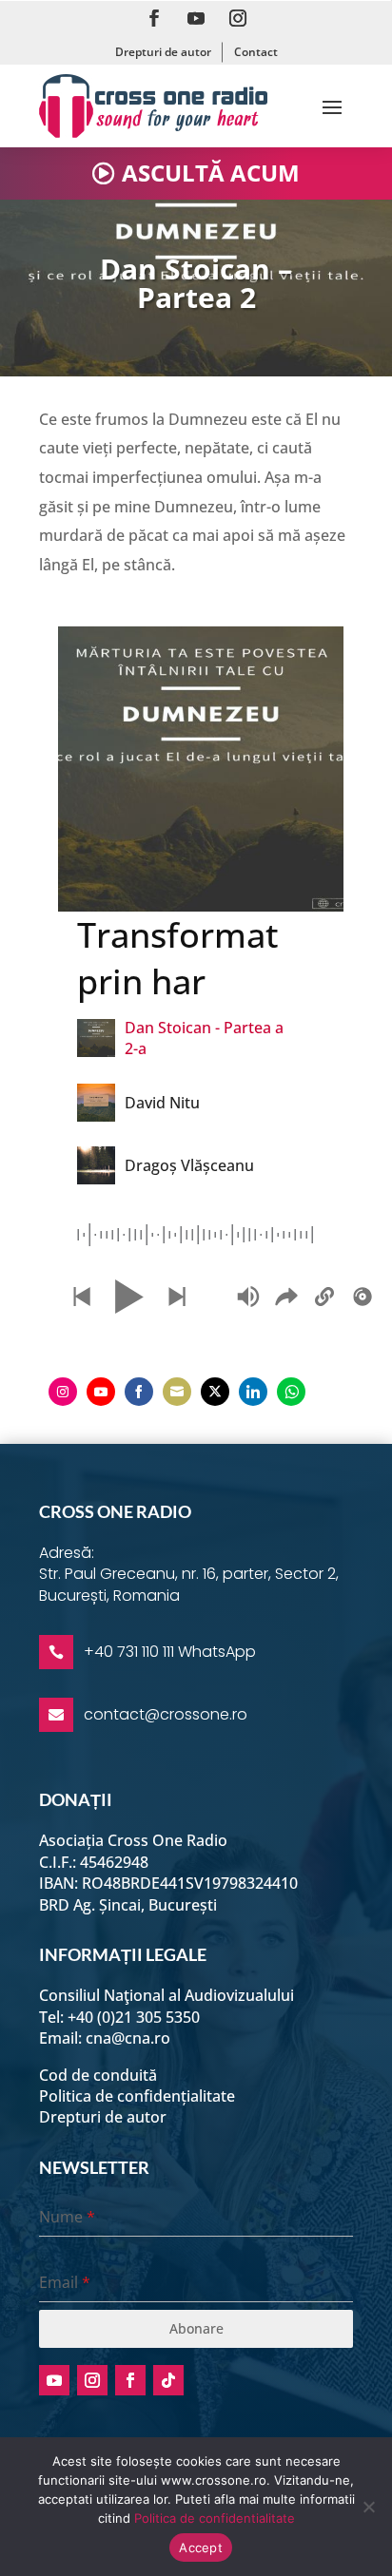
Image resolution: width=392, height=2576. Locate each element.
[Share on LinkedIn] (253, 1392)
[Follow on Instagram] (238, 18)
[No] (368, 2507)
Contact (256, 52)
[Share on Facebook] (139, 1392)
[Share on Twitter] (215, 1392)
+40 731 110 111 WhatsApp (170, 1652)
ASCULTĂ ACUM (211, 173)
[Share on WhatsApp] (291, 1392)
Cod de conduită (98, 2075)
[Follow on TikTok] (168, 2380)
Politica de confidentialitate (215, 2518)
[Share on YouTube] (101, 1392)
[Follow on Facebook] (154, 18)
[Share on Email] (177, 1392)
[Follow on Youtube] (196, 18)
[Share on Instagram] (63, 1392)
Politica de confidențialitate (137, 2096)
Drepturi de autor (163, 52)
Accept (201, 2547)
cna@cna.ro (128, 2038)
